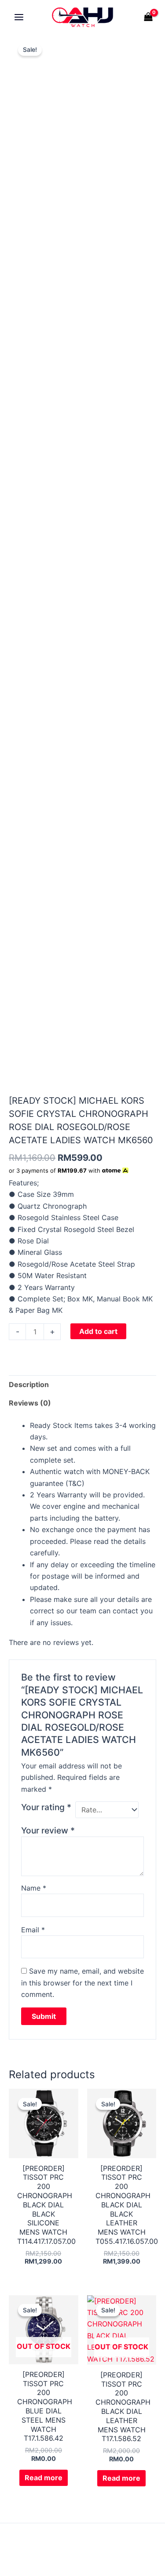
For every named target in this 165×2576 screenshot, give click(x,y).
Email (33, 1930)
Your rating (46, 1807)
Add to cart (98, 1331)
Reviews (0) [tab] (30, 1403)
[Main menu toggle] (19, 17)
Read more (44, 2478)
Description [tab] (29, 1384)
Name (34, 1888)
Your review (48, 1830)
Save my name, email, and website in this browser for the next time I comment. (82, 1983)
